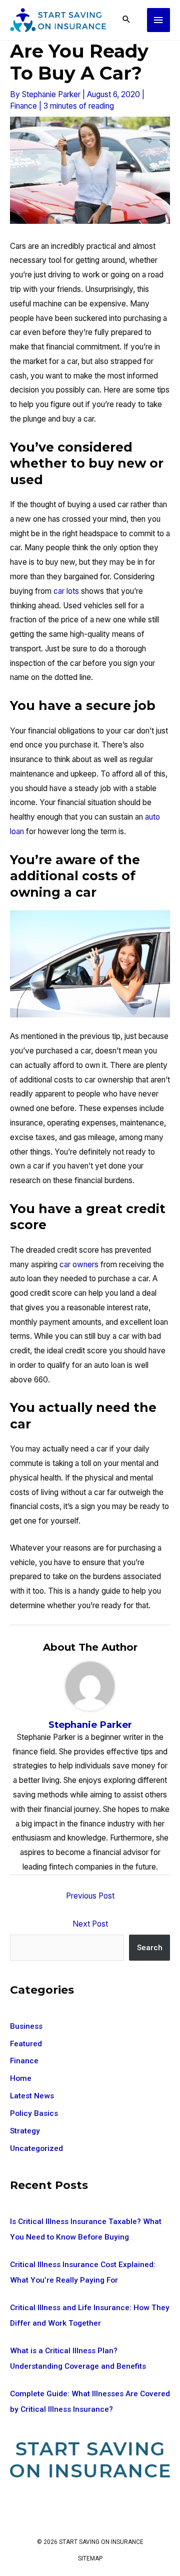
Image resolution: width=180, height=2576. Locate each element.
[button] (126, 20)
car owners (79, 1264)
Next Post (90, 1924)
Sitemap (90, 2558)
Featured (26, 2044)
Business (26, 2026)
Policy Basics (34, 2113)
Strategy (25, 2131)
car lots (66, 591)
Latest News (32, 2096)
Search (150, 1948)
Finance (23, 106)
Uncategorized (36, 2148)
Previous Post (90, 1896)
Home (21, 2078)
